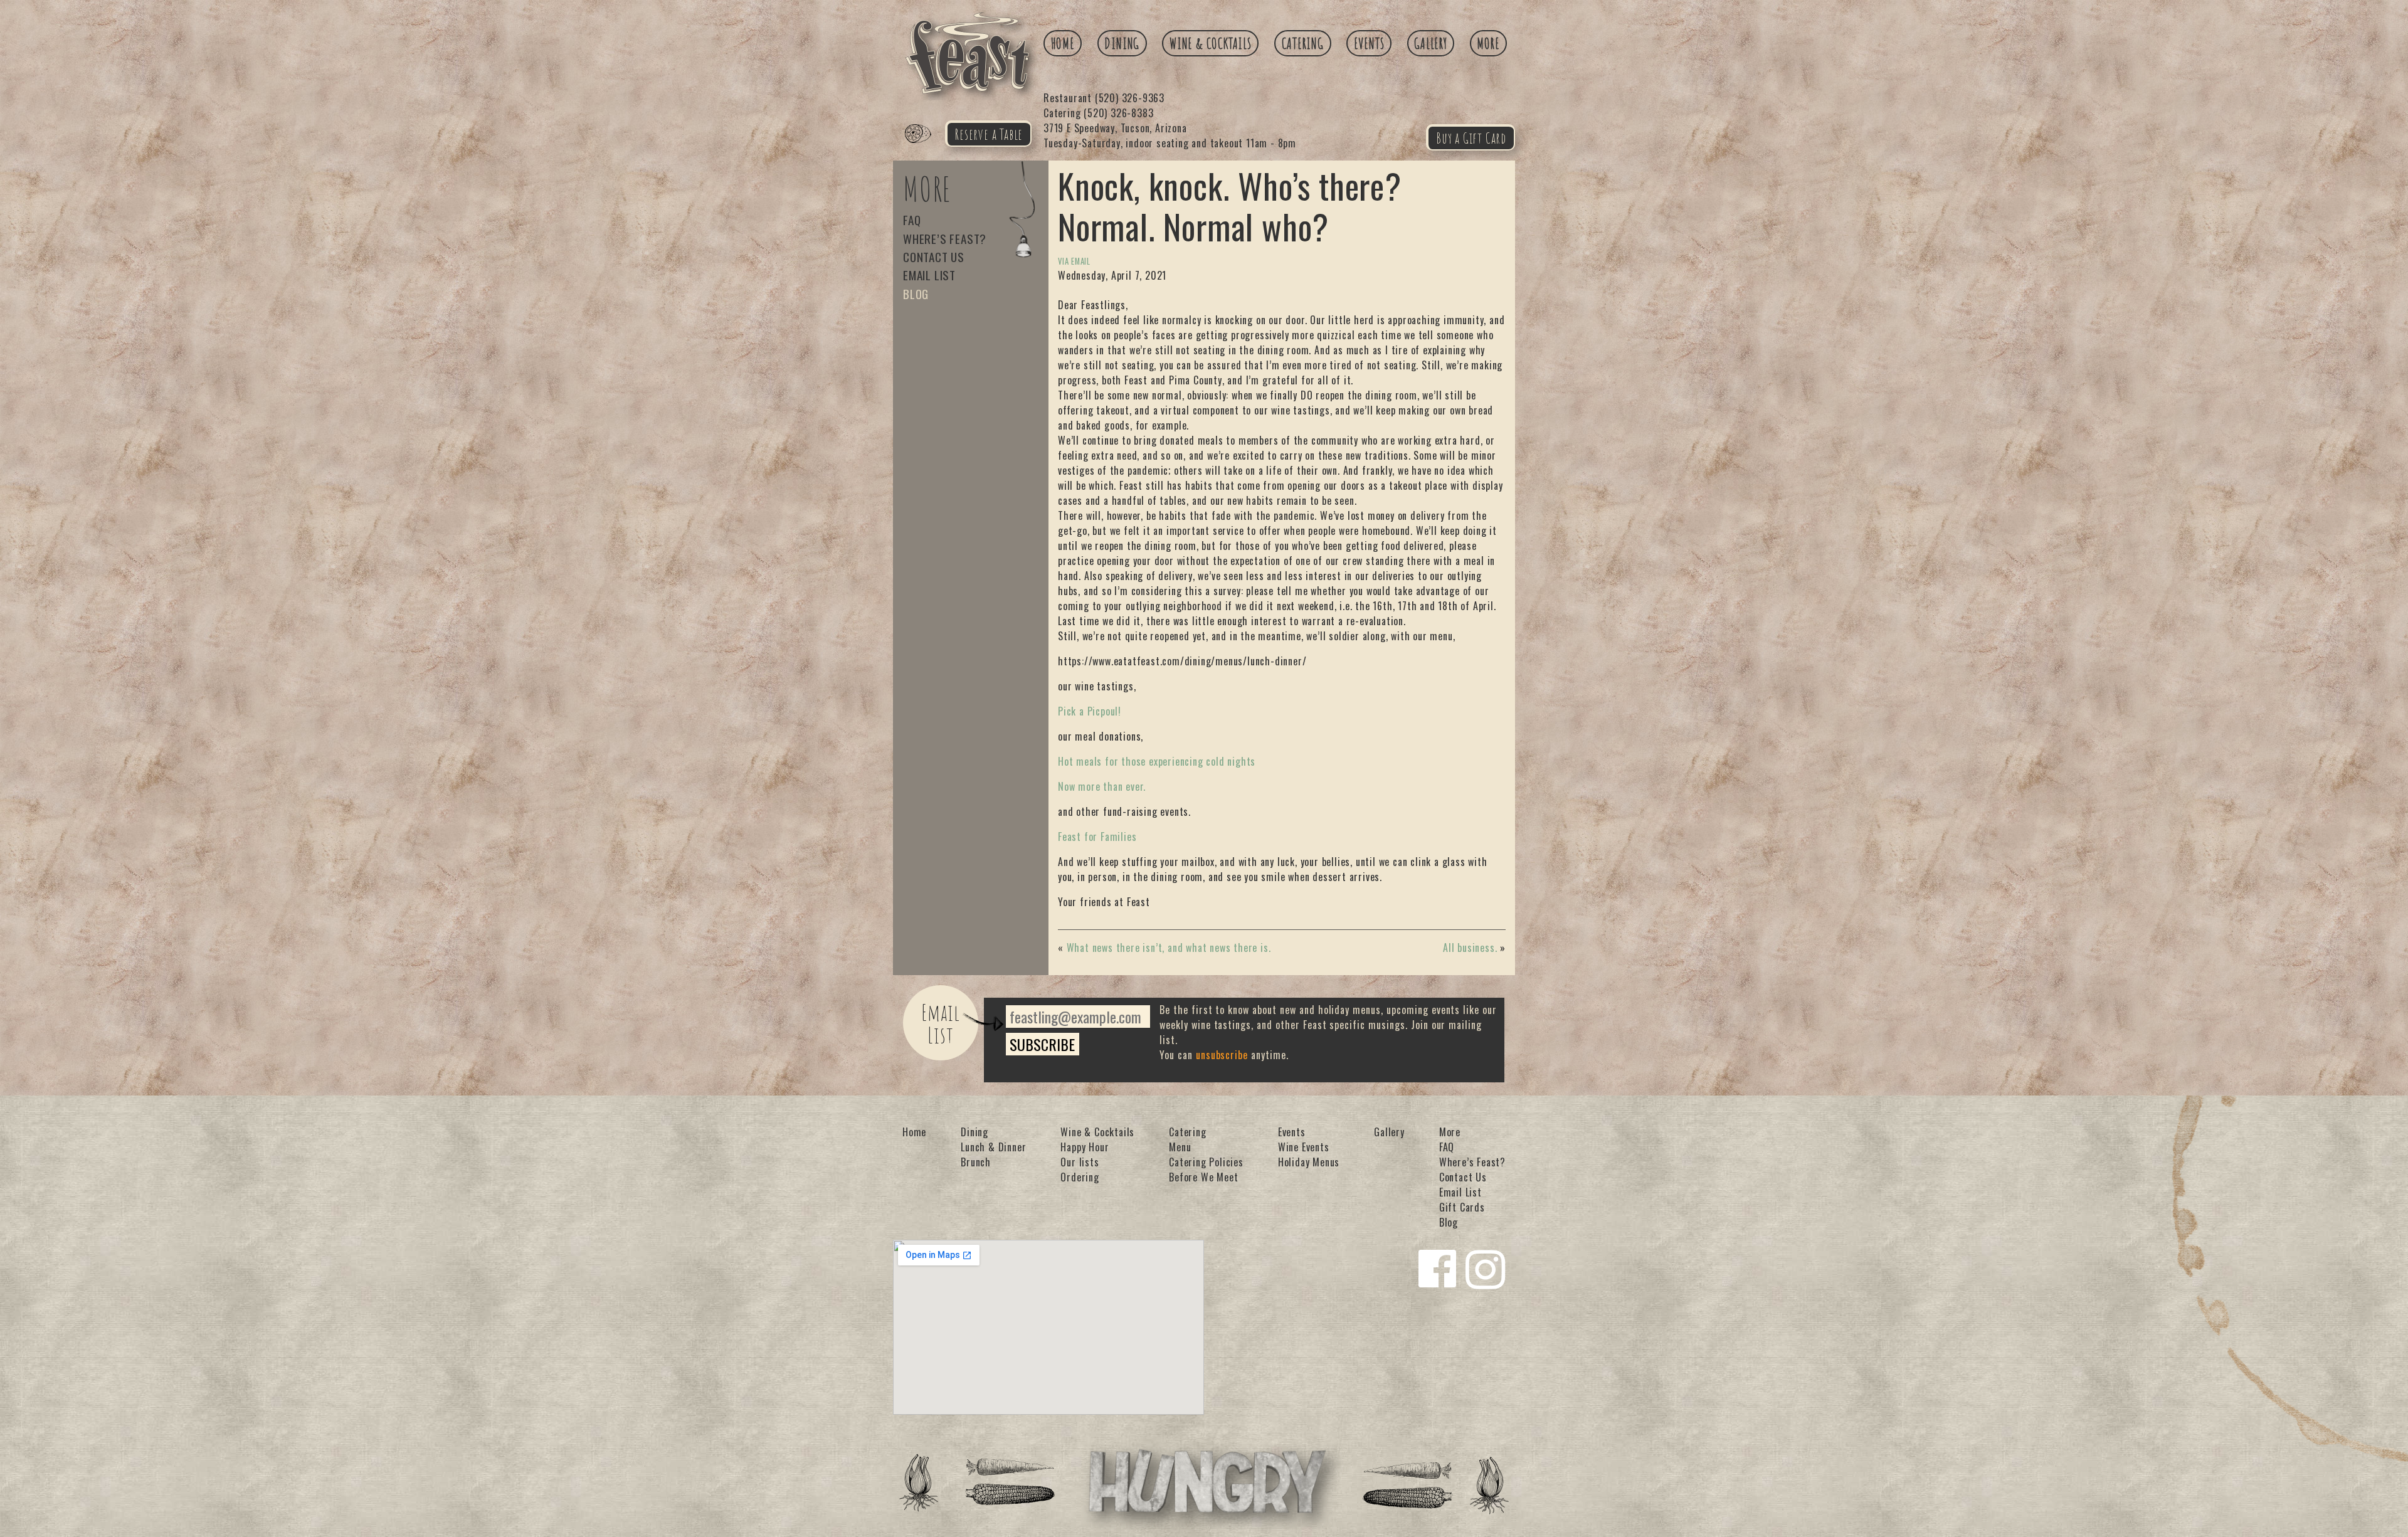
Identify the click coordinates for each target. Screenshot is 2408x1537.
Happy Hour (1085, 1147)
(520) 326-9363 (1104, 98)
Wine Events (1304, 1147)
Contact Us (934, 257)
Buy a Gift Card (1471, 138)
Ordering (1080, 1177)
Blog (916, 294)
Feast (926, 148)
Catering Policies (1206, 1162)
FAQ (912, 220)
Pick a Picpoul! (1090, 711)
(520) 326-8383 (1098, 113)
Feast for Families (1097, 837)
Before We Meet (1203, 1177)
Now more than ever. (1102, 786)
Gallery (1431, 43)
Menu (1180, 1147)
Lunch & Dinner (993, 1147)
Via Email (1074, 261)
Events (1369, 43)
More (1488, 43)
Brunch (976, 1162)
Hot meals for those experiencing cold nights (1157, 761)
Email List (929, 275)
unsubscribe (1222, 1055)
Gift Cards (1462, 1207)
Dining (1122, 43)
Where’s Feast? (945, 239)
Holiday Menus (1309, 1162)
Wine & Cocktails (1211, 43)
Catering (1303, 43)
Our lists (1080, 1162)
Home (1063, 43)
